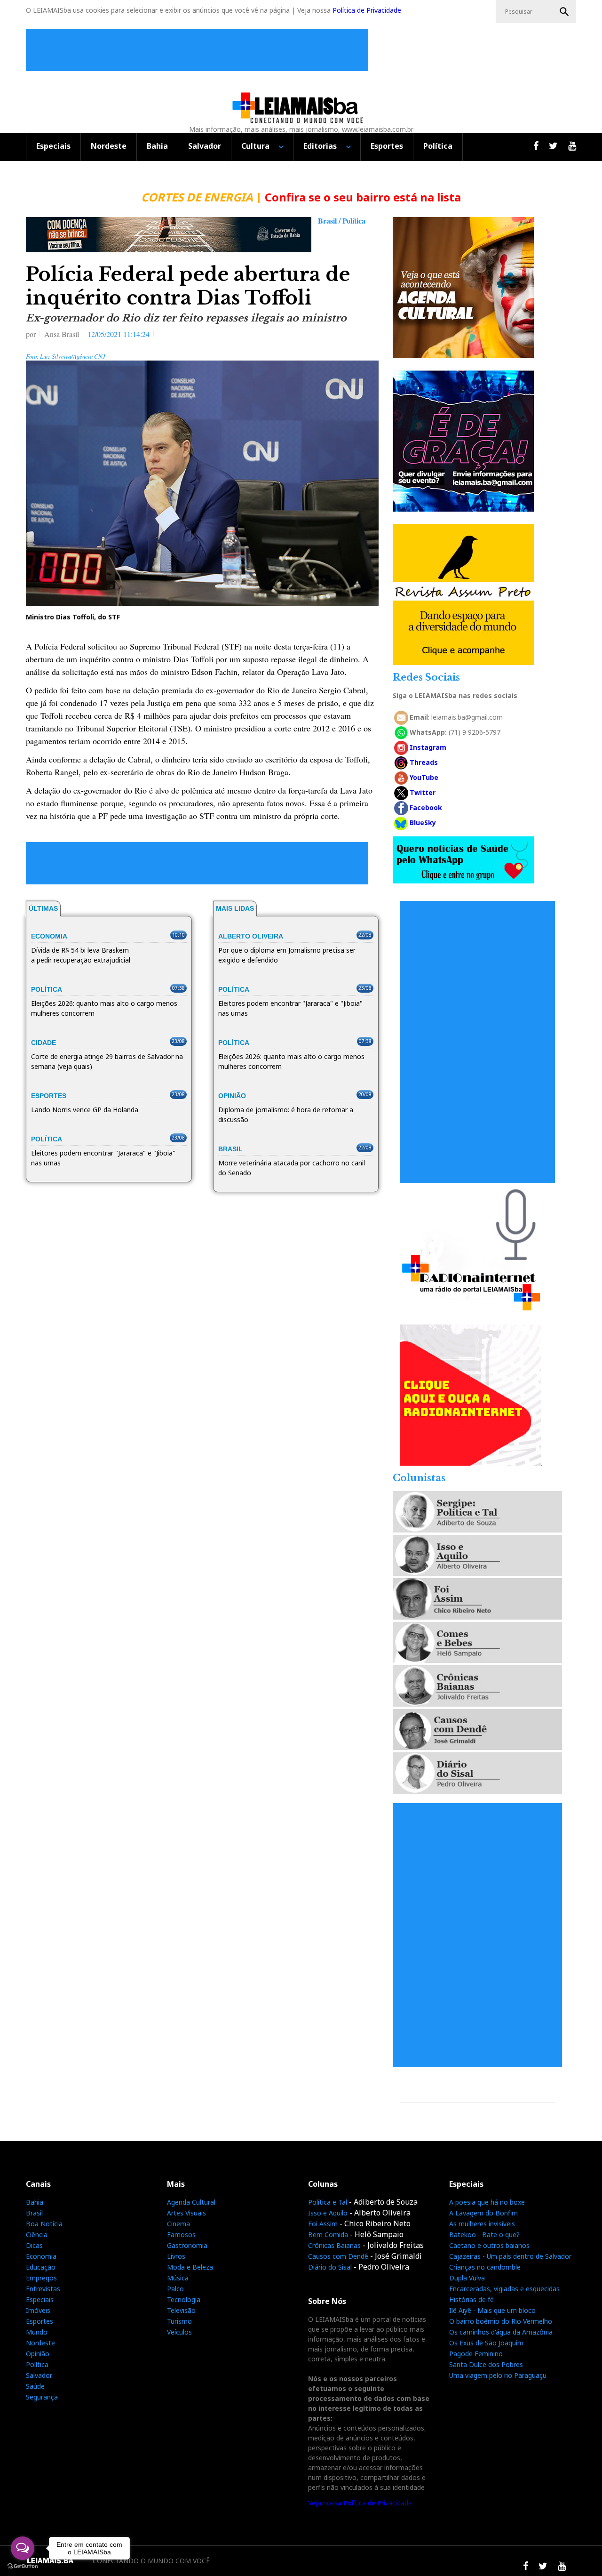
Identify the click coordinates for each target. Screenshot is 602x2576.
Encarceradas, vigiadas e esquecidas (504, 2289)
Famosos (181, 2235)
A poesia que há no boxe (487, 2202)
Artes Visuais (186, 2213)
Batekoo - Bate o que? (484, 2235)
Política (438, 146)
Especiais (53, 146)
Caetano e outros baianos (489, 2245)
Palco (175, 2289)
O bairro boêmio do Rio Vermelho (501, 2321)
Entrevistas (43, 2289)
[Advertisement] (199, 50)
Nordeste (109, 146)
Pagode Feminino (476, 2354)
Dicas (34, 2245)
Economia (41, 2256)
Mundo (37, 2332)
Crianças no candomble (485, 2267)
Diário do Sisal (330, 2267)
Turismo (179, 2321)
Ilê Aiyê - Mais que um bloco (492, 2310)
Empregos (41, 2278)
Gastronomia (187, 2245)
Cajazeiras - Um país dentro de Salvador (510, 2256)
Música (178, 2278)
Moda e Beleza (190, 2267)
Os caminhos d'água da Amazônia (501, 2332)
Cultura (255, 146)
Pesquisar (564, 12)
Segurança (42, 2397)
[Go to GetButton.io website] (23, 2566)
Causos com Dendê (338, 2256)
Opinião (38, 2354)
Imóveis (38, 2310)
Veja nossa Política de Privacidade (360, 2503)
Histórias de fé (471, 2299)
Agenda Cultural (191, 2202)
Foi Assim (323, 2224)
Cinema (178, 2224)
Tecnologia (184, 2299)
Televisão (181, 2310)
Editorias (320, 146)
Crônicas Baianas (334, 2245)
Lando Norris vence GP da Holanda (85, 1110)
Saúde (35, 2386)
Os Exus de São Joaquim (486, 2343)
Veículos (179, 2332)
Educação (41, 2267)
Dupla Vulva (467, 2278)
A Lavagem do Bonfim (483, 2213)
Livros (176, 2256)
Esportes (387, 146)
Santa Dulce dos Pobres (486, 2364)
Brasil (34, 2213)
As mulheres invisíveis (482, 2224)
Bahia (157, 146)
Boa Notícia (44, 2224)
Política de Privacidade (367, 10)
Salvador (205, 146)
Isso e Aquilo (328, 2213)
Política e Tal (328, 2202)
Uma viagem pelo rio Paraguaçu (498, 2375)
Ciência (37, 2235)
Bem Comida (328, 2235)
